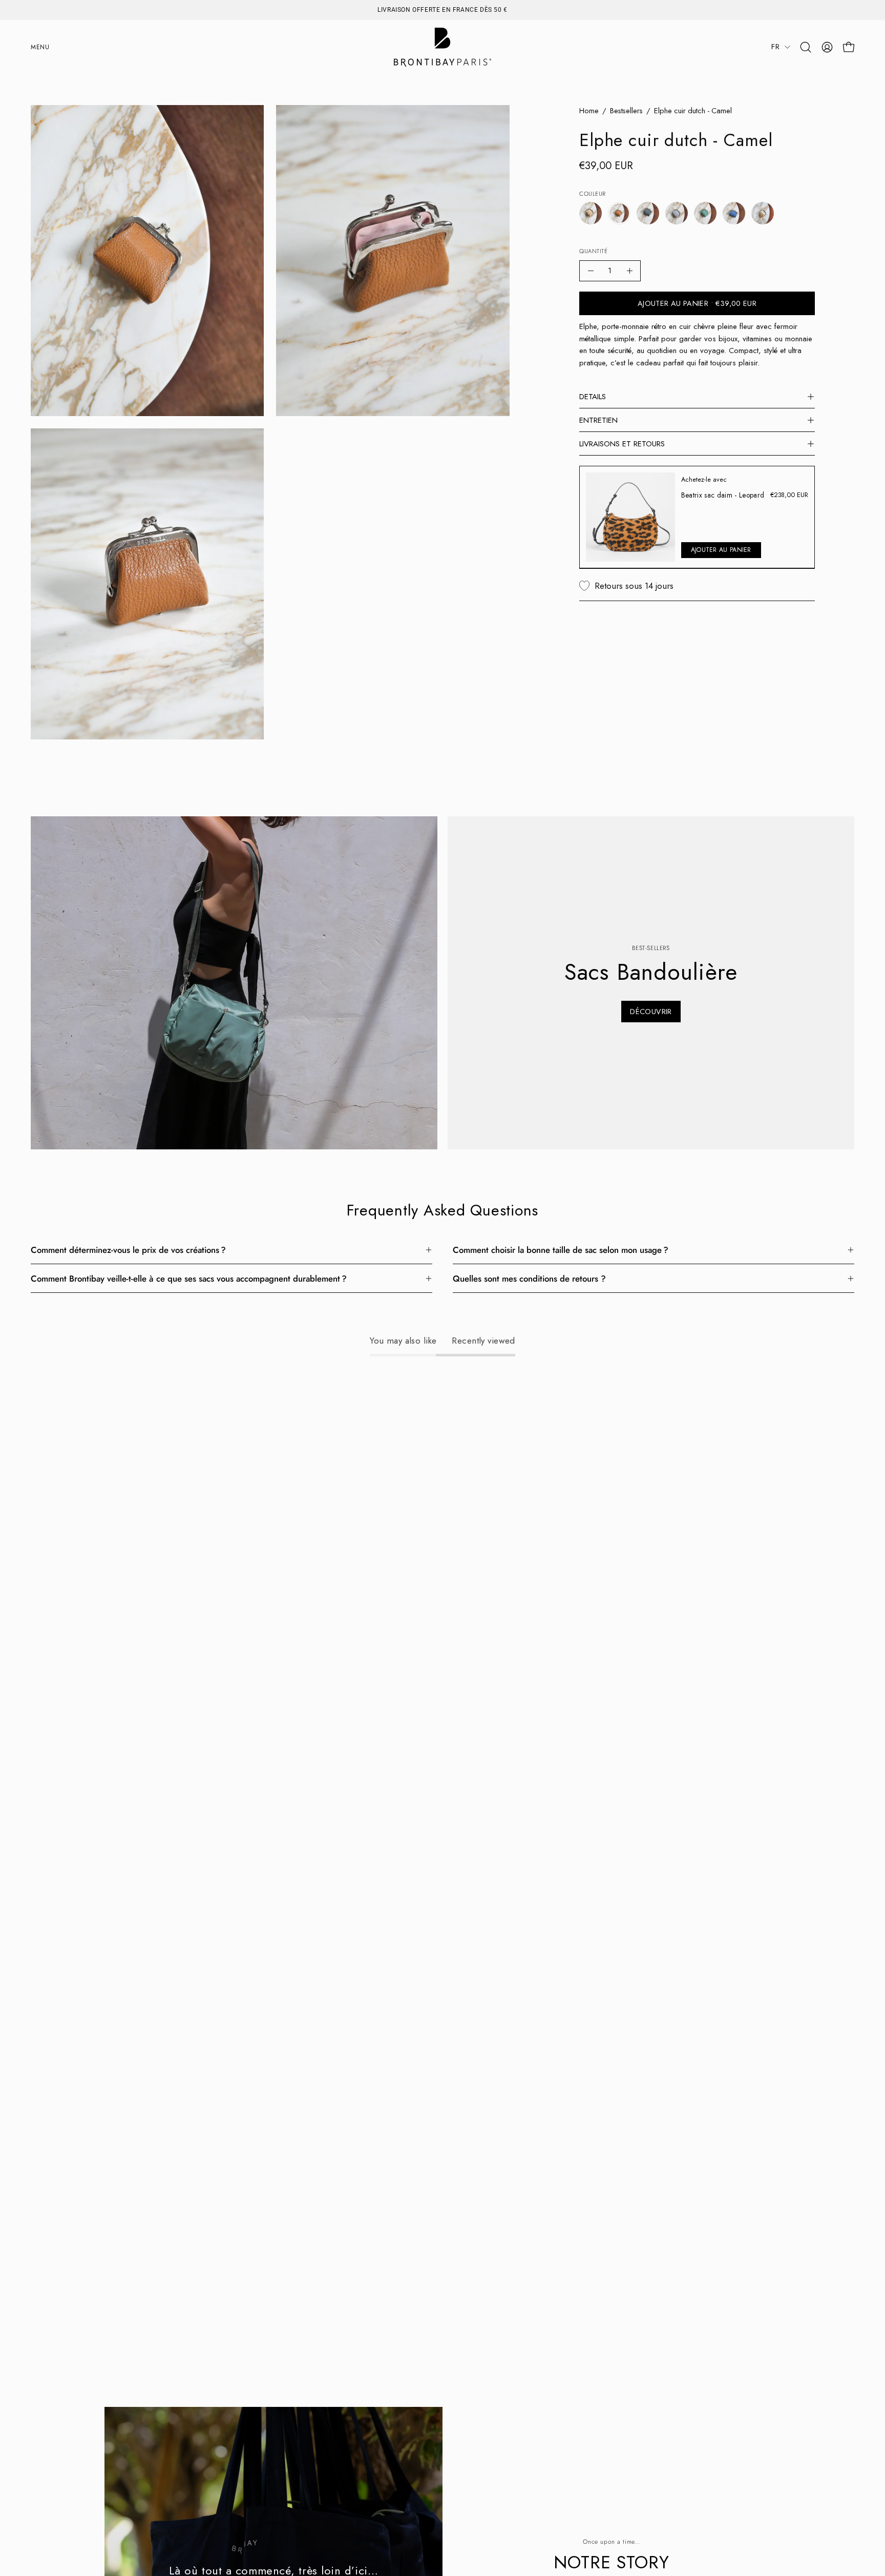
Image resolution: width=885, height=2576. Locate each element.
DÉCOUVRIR (651, 1012)
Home (589, 111)
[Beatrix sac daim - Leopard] (630, 517)
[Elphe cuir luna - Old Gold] (763, 213)
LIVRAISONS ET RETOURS (622, 444)
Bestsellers (626, 111)
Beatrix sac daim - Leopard (723, 495)
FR (775, 47)
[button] (806, 47)
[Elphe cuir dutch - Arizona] (591, 213)
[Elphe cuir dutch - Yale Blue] (734, 213)
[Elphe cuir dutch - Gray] (677, 213)
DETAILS (593, 397)
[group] (442, 10)
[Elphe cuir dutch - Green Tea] (705, 213)
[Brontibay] (442, 47)
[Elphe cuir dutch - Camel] (619, 213)
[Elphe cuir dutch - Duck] (648, 213)
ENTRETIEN (598, 420)
